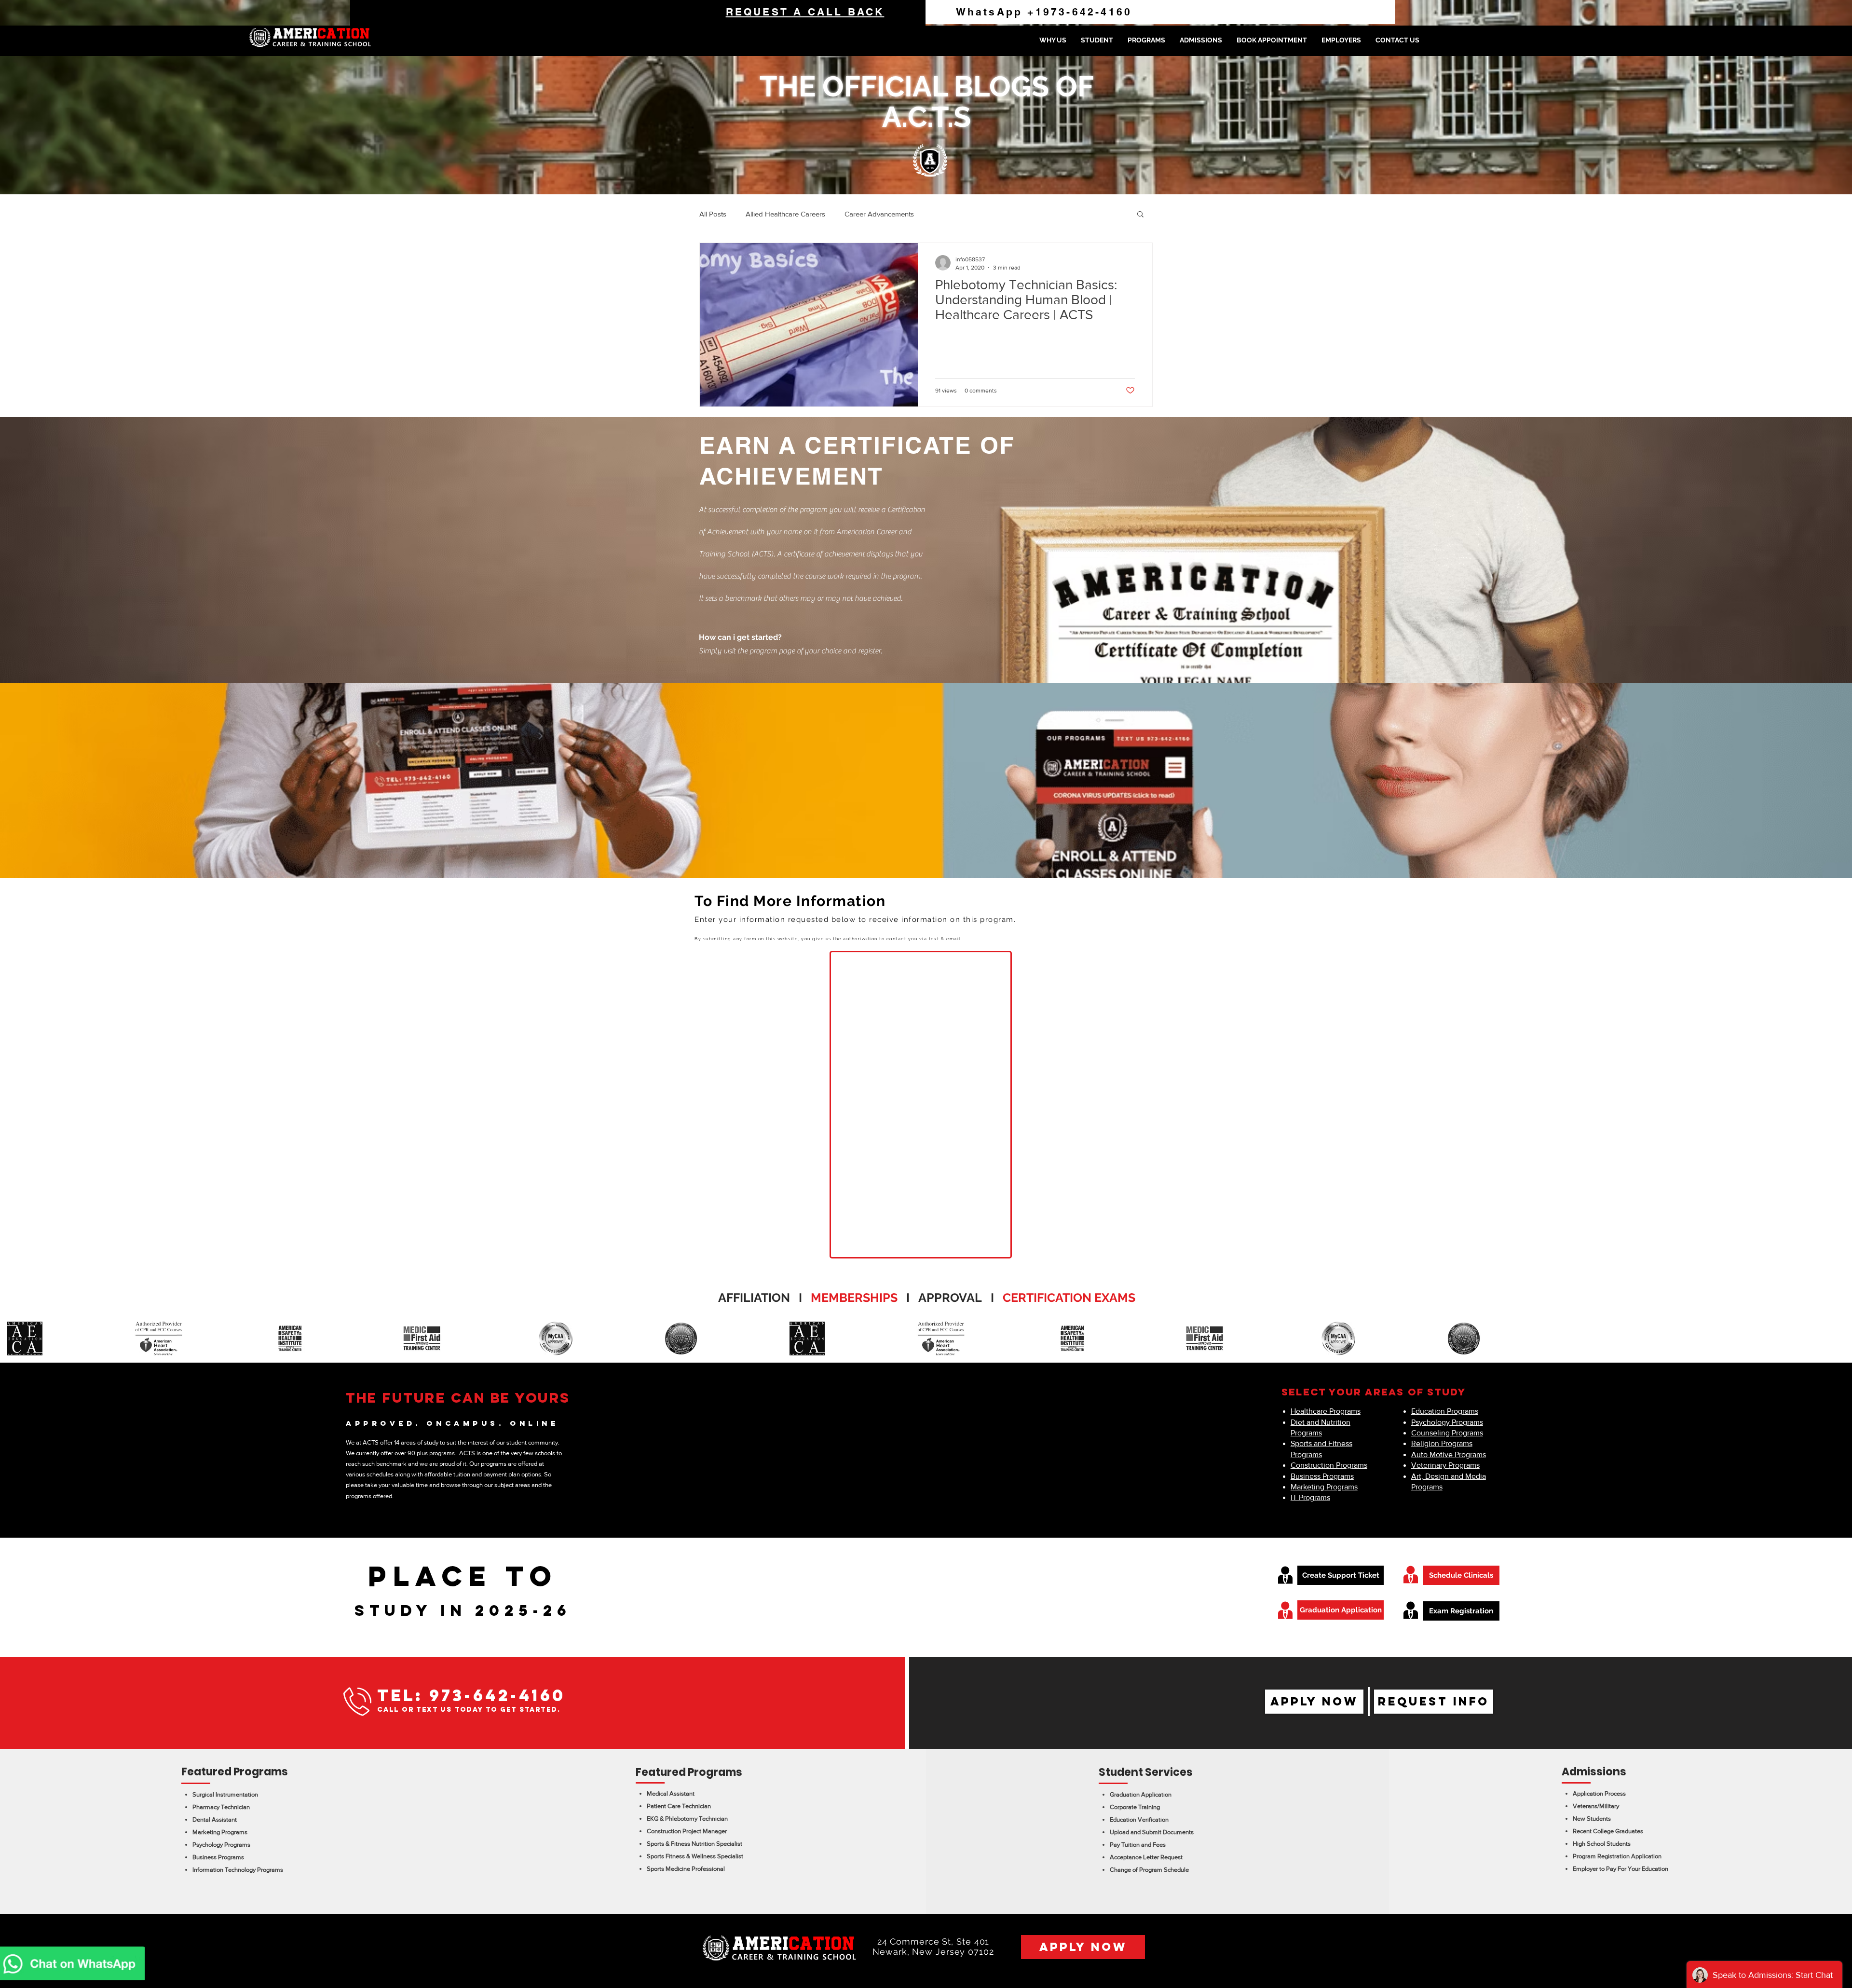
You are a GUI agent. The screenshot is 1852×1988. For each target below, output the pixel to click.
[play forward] (1840, 1339)
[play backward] (12, 1339)
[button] (1097, 40)
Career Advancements (879, 214)
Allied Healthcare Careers (785, 214)
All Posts (713, 214)
